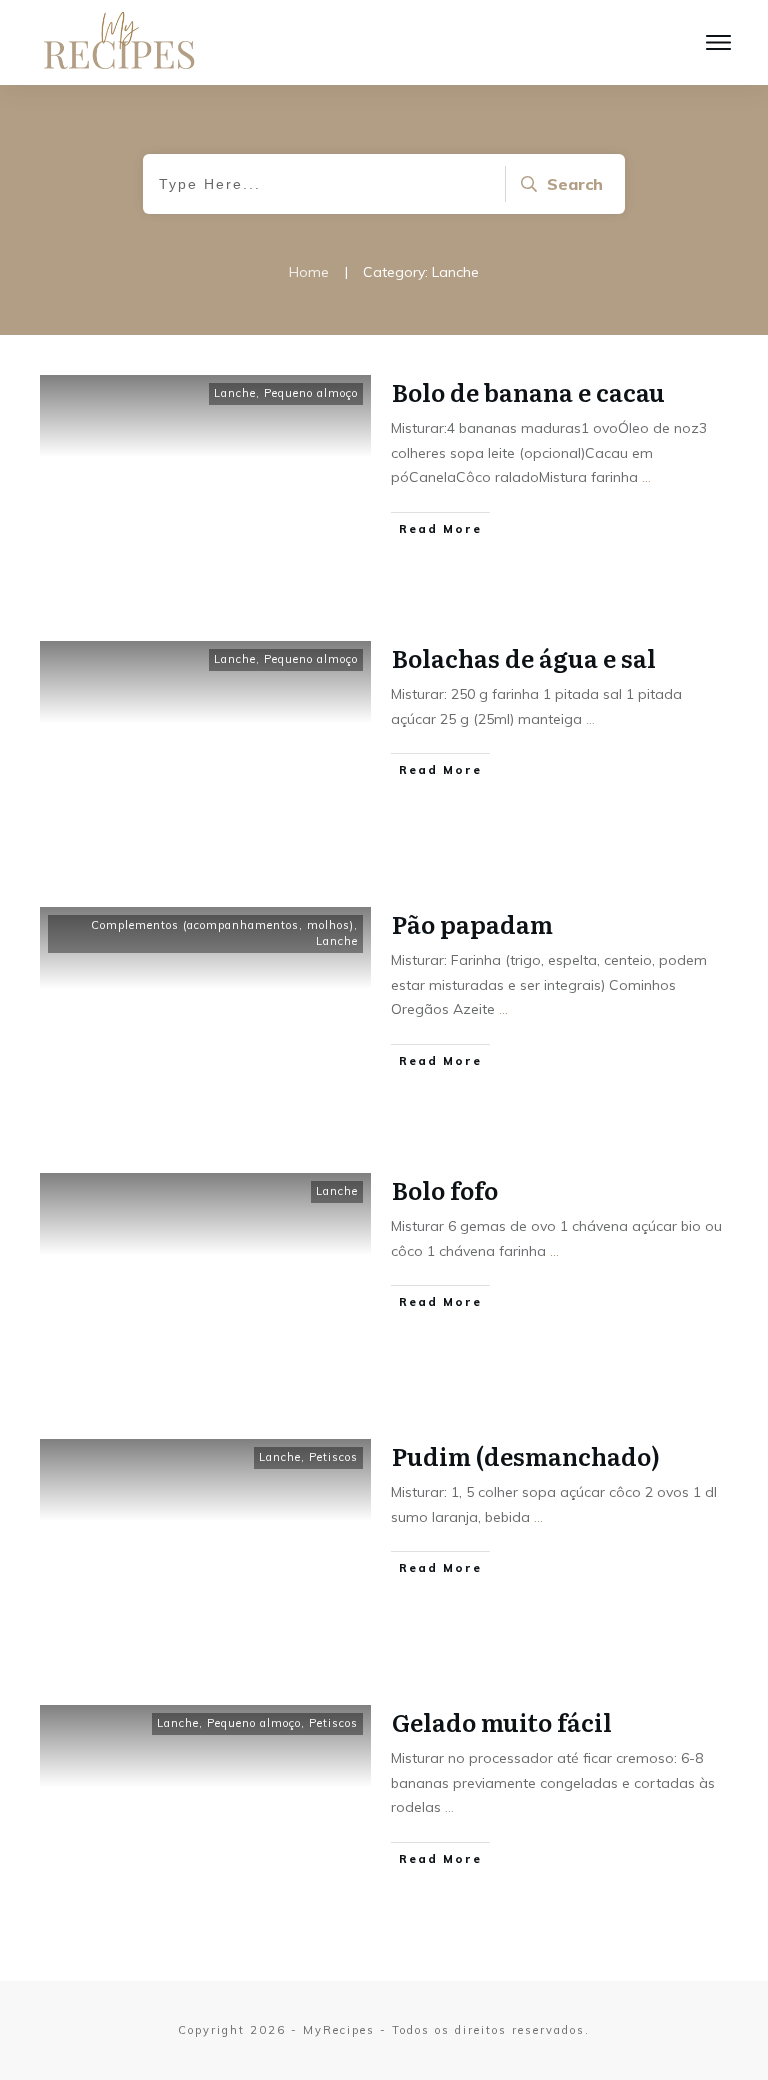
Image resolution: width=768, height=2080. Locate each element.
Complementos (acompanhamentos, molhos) (222, 925)
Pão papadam (472, 923)
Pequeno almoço (311, 393)
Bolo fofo (445, 1189)
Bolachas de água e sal (524, 657)
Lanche (235, 393)
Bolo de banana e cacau (528, 391)
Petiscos (333, 1457)
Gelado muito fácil (502, 1721)
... (646, 477)
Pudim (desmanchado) (526, 1455)
